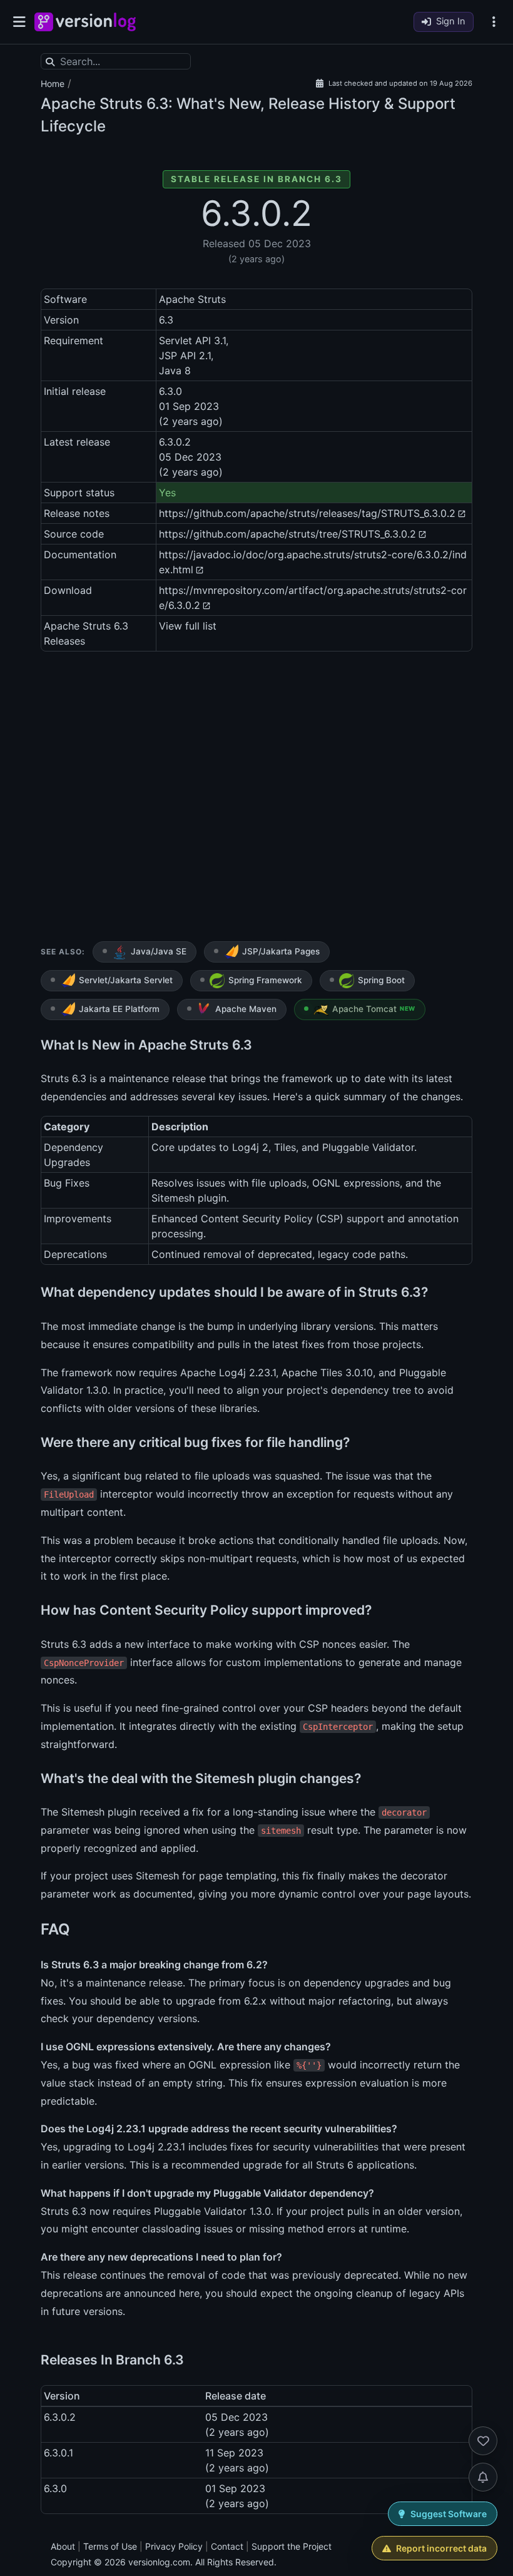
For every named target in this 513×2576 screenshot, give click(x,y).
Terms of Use (110, 2546)
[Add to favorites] (483, 2441)
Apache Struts (92, 104)
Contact (227, 2546)
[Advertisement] (256, 799)
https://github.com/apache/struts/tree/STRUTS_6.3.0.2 (287, 534)
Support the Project (292, 2546)
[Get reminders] (483, 2477)
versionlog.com (159, 2562)
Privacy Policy (174, 2546)
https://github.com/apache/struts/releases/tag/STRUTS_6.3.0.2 (307, 513)
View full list (188, 626)
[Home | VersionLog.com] (85, 22)
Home (53, 84)
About (63, 2546)
